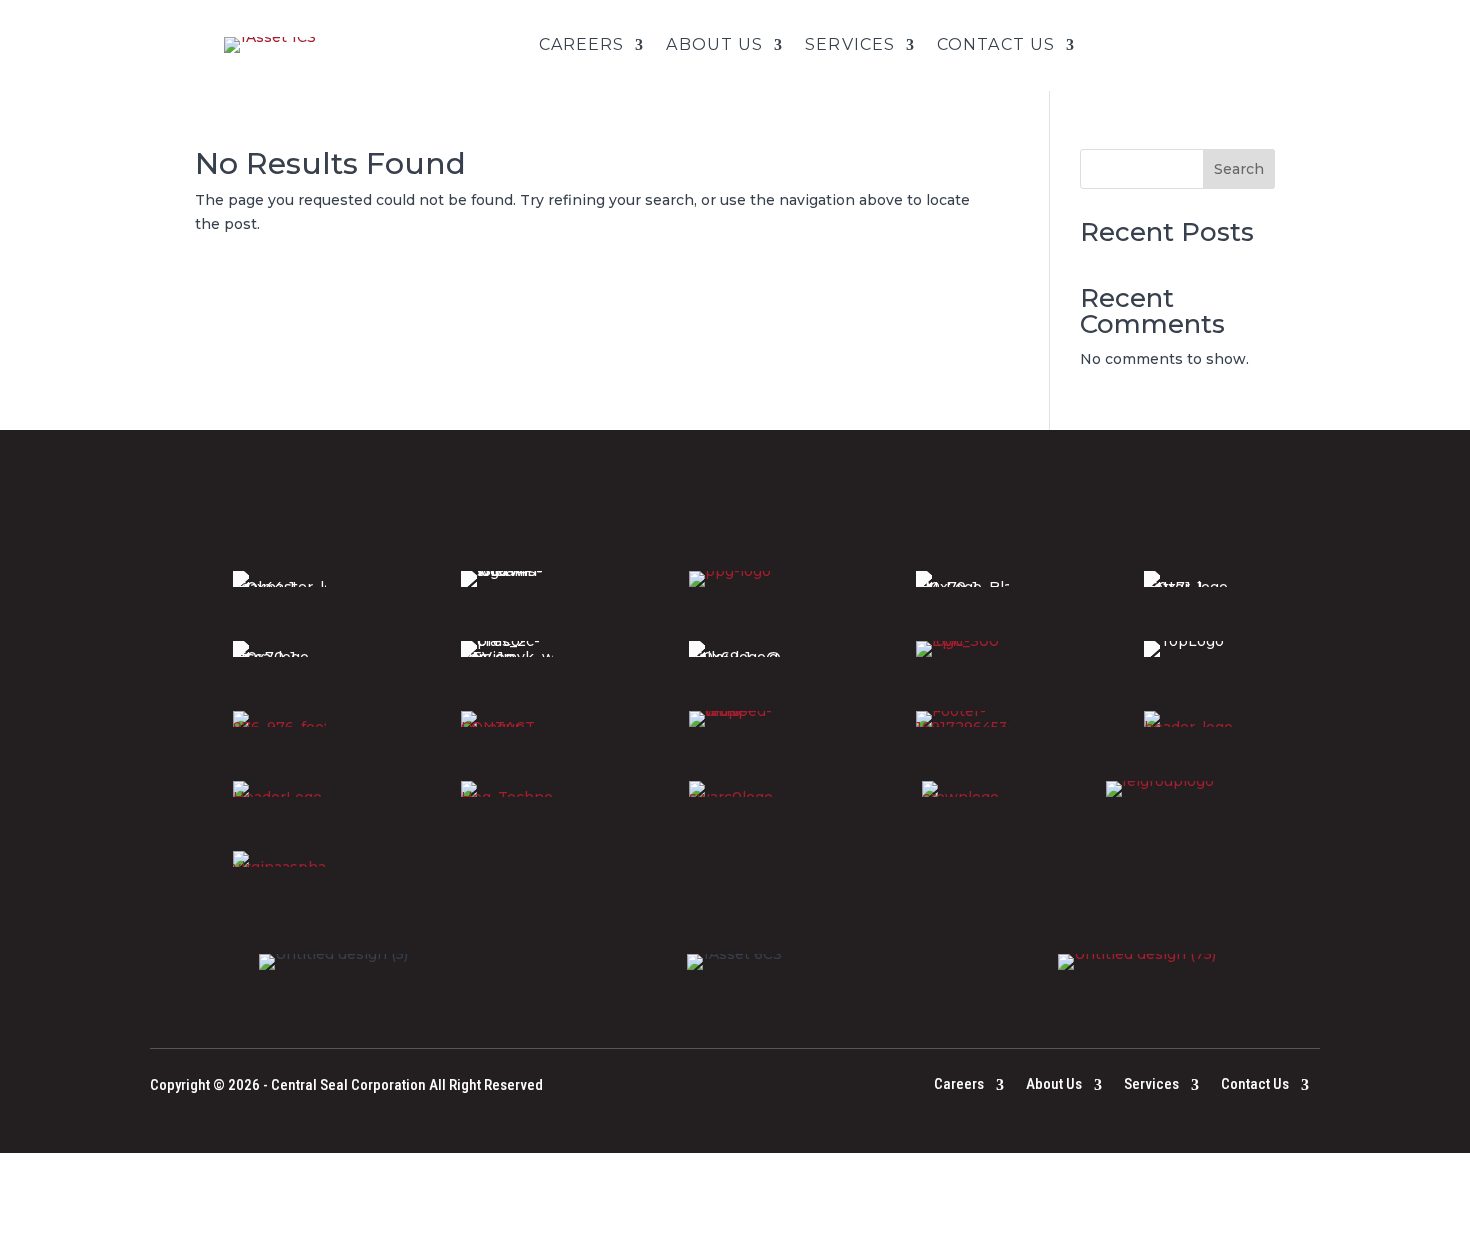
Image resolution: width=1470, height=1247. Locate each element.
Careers (582, 45)
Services (850, 45)
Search (1239, 169)
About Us (714, 45)
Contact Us (996, 45)
